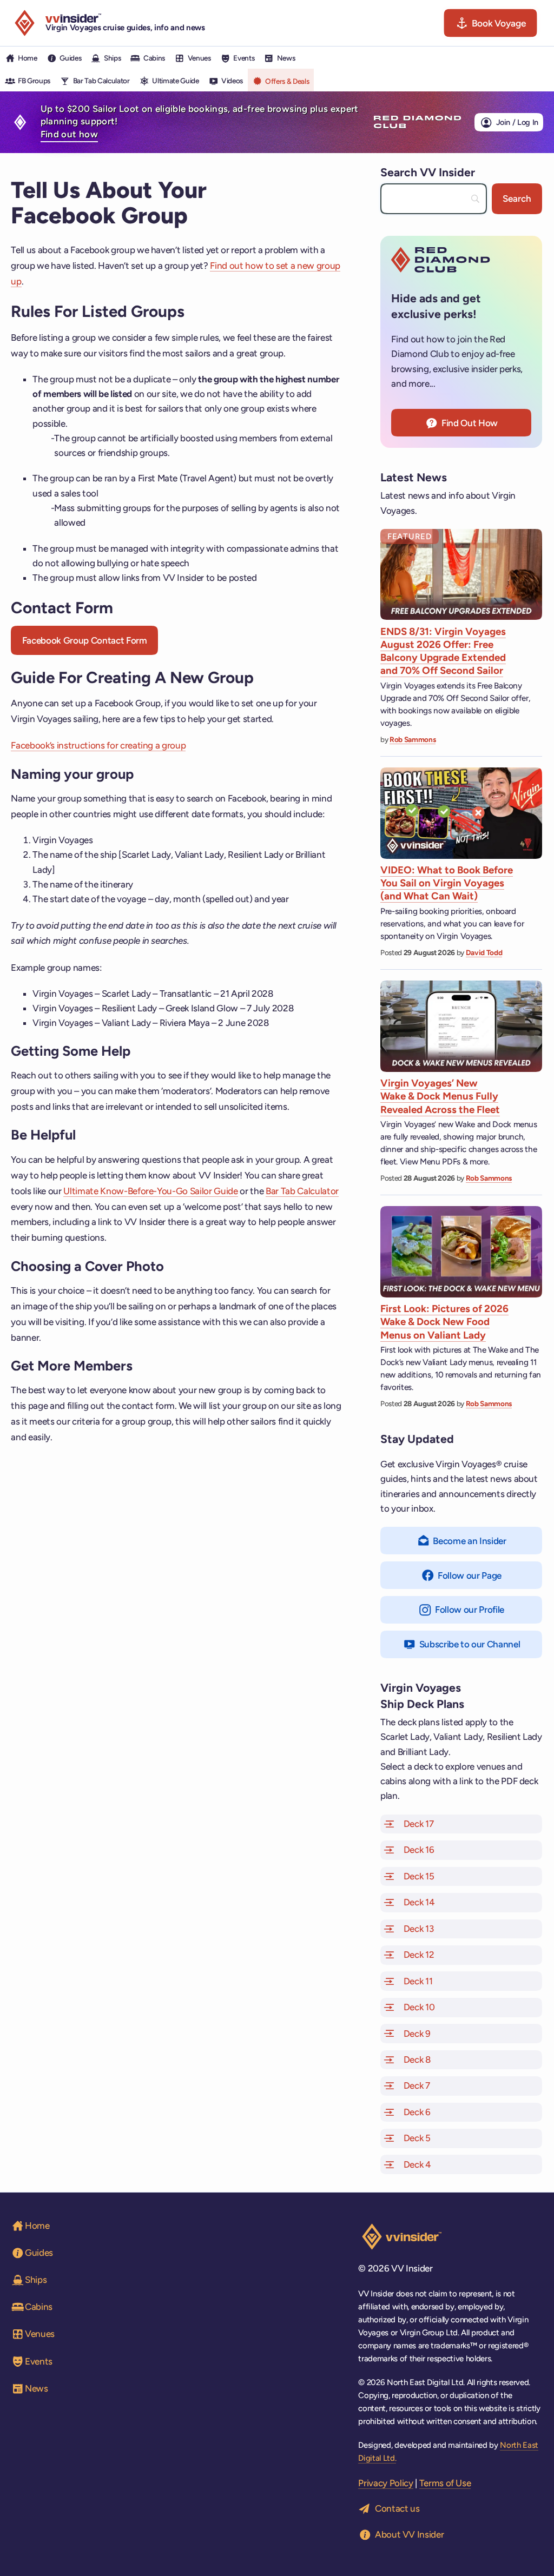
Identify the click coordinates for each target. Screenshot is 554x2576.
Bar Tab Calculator (302, 1191)
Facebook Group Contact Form (85, 640)
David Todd (484, 952)
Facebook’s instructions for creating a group (98, 745)
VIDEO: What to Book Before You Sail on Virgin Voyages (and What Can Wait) (447, 883)
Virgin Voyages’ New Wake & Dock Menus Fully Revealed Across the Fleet (440, 1096)
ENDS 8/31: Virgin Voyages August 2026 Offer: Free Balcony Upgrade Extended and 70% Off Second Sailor (443, 651)
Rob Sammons (413, 739)
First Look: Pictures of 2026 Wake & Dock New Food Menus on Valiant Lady (444, 1322)
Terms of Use (445, 2483)
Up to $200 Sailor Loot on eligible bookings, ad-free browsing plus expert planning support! (200, 122)
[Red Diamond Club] (417, 122)
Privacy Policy (385, 2483)
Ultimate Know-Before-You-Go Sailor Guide (150, 1191)
